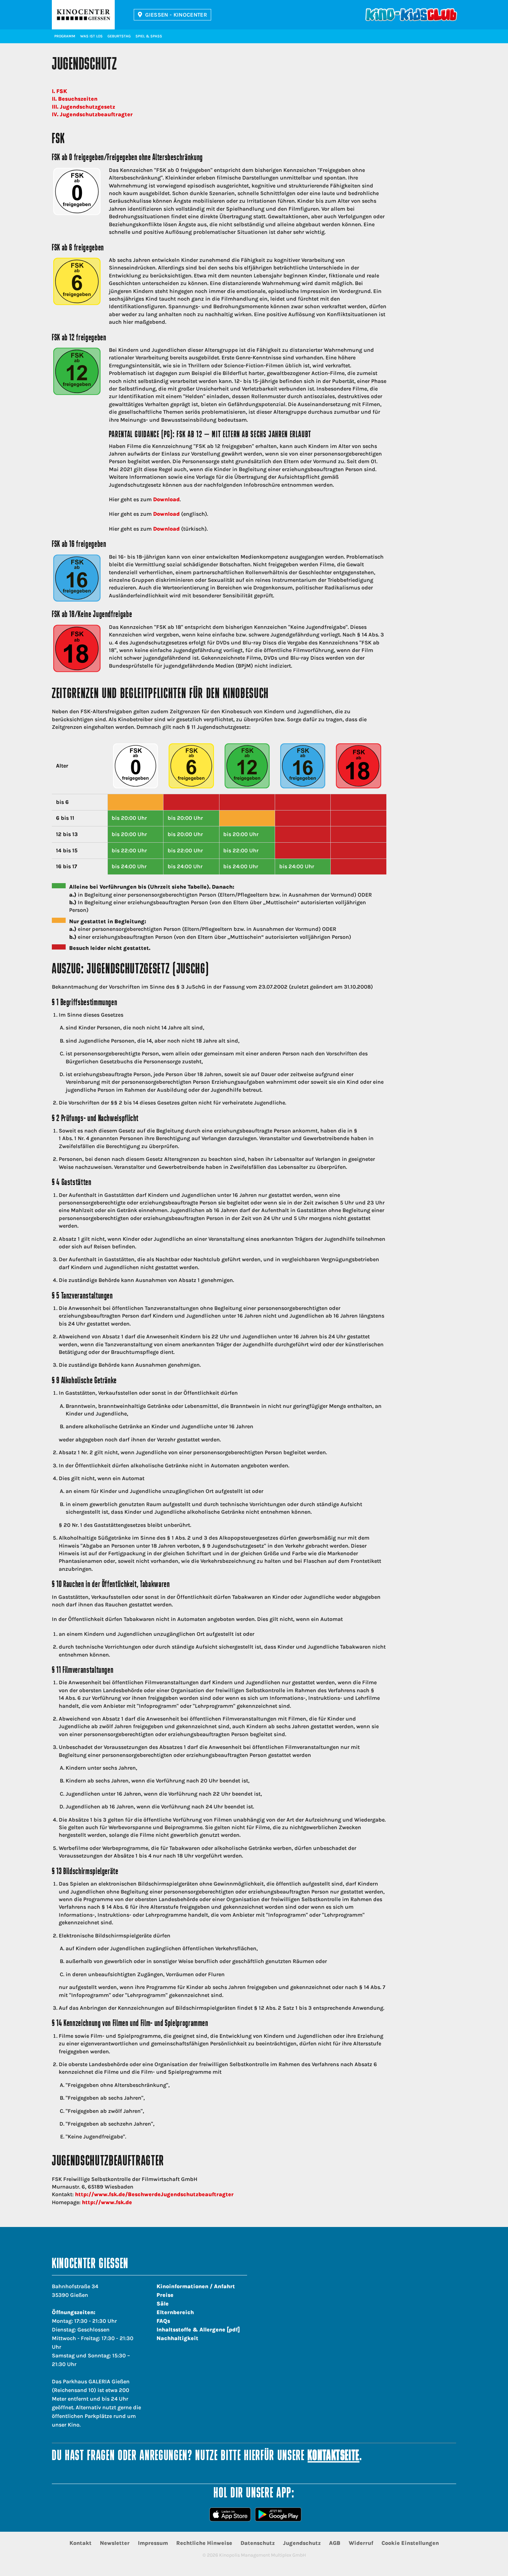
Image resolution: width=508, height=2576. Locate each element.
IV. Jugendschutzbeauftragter (92, 114)
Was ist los (91, 36)
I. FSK (59, 91)
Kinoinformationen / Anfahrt (196, 2286)
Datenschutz (258, 2543)
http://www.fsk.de (107, 2202)
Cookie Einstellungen (410, 2543)
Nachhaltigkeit (177, 2338)
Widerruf (361, 2543)
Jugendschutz (302, 2543)
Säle (163, 2304)
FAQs (163, 2321)
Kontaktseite (333, 2456)
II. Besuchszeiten (75, 99)
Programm (65, 36)
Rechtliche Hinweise (204, 2543)
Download (166, 499)
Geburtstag (119, 36)
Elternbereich (175, 2312)
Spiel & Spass (149, 36)
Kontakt (81, 2543)
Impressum (153, 2543)
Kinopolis (83, 15)
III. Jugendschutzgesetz (83, 107)
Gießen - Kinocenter (176, 15)
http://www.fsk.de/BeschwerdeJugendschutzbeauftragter (154, 2194)
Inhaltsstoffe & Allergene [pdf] (198, 2330)
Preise (165, 2295)
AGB (335, 2543)
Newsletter (115, 2543)
